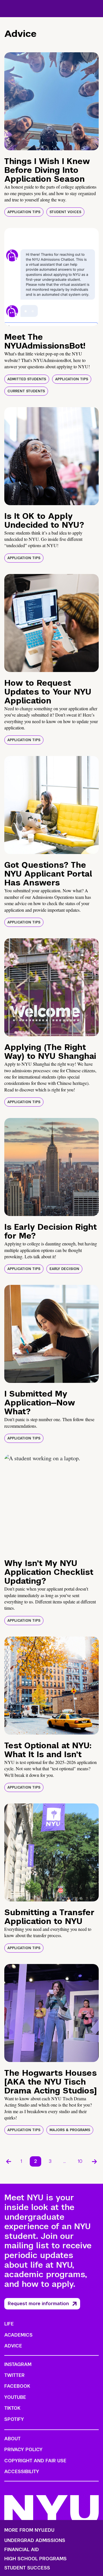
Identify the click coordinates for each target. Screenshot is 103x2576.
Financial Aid (22, 2550)
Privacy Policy (23, 2450)
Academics (18, 2335)
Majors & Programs (70, 2130)
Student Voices (65, 212)
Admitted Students (27, 379)
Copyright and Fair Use (35, 2461)
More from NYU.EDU (29, 2530)
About (12, 2439)
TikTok (12, 2408)
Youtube (15, 2397)
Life (9, 2324)
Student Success (27, 2568)
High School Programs (35, 2559)
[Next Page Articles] (94, 2161)
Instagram (18, 2364)
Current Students (26, 391)
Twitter (14, 2375)
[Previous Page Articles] (9, 2161)
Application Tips (24, 212)
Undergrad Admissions (35, 2541)
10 (80, 2161)
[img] (51, 101)
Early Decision (64, 1269)
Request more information (38, 2304)
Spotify (14, 2419)
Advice (13, 2346)
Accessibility (22, 2472)
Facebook (17, 2386)
